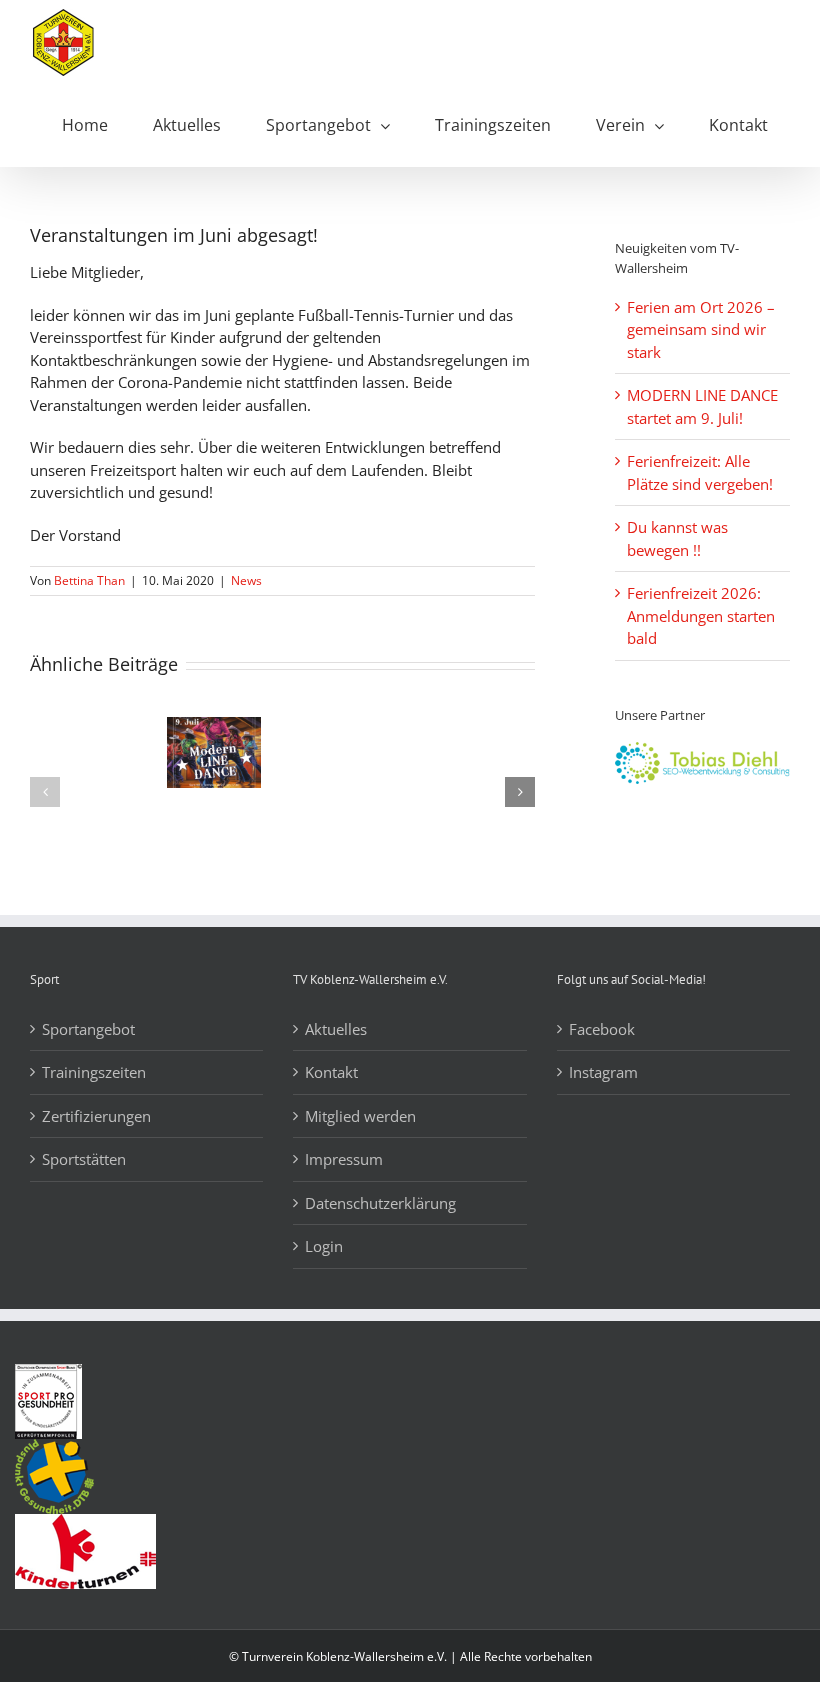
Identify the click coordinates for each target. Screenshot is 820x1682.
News (246, 580)
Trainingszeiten (94, 1072)
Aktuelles (336, 1029)
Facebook (602, 1029)
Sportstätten (84, 1159)
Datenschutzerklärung (380, 1203)
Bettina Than (89, 580)
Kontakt (331, 1072)
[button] (45, 792)
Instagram (603, 1072)
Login (324, 1246)
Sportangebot (88, 1029)
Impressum (344, 1159)
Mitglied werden (360, 1116)
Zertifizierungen (96, 1116)
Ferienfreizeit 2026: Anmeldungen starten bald (701, 615)
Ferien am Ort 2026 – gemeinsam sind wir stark (701, 329)
